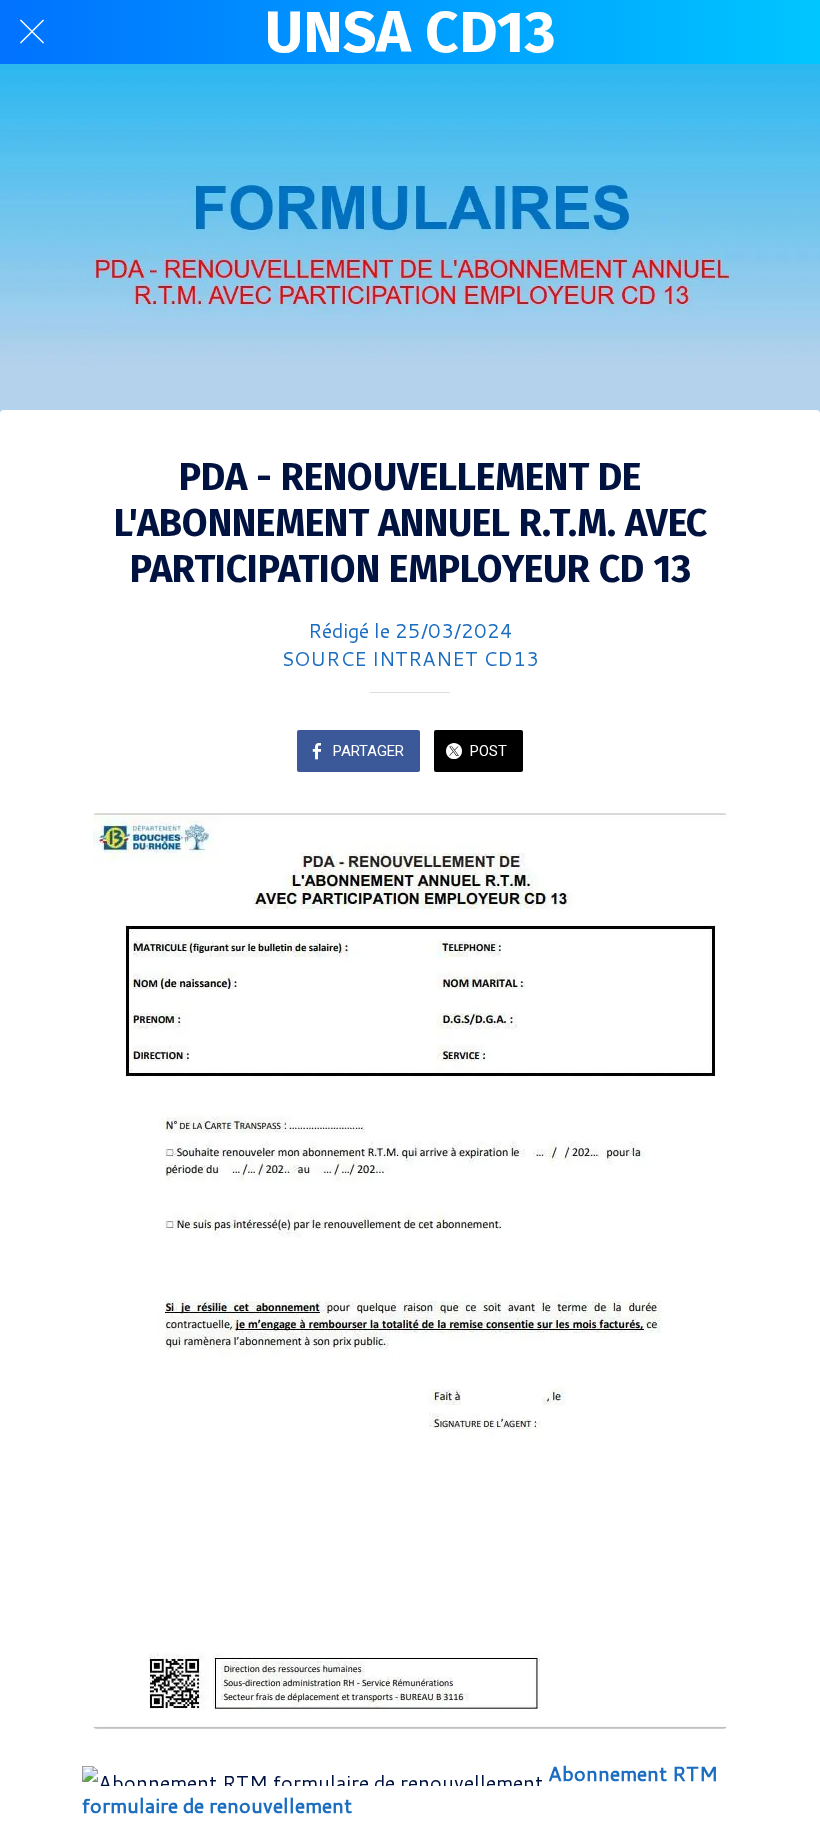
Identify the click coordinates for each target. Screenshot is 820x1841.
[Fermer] (32, 32)
